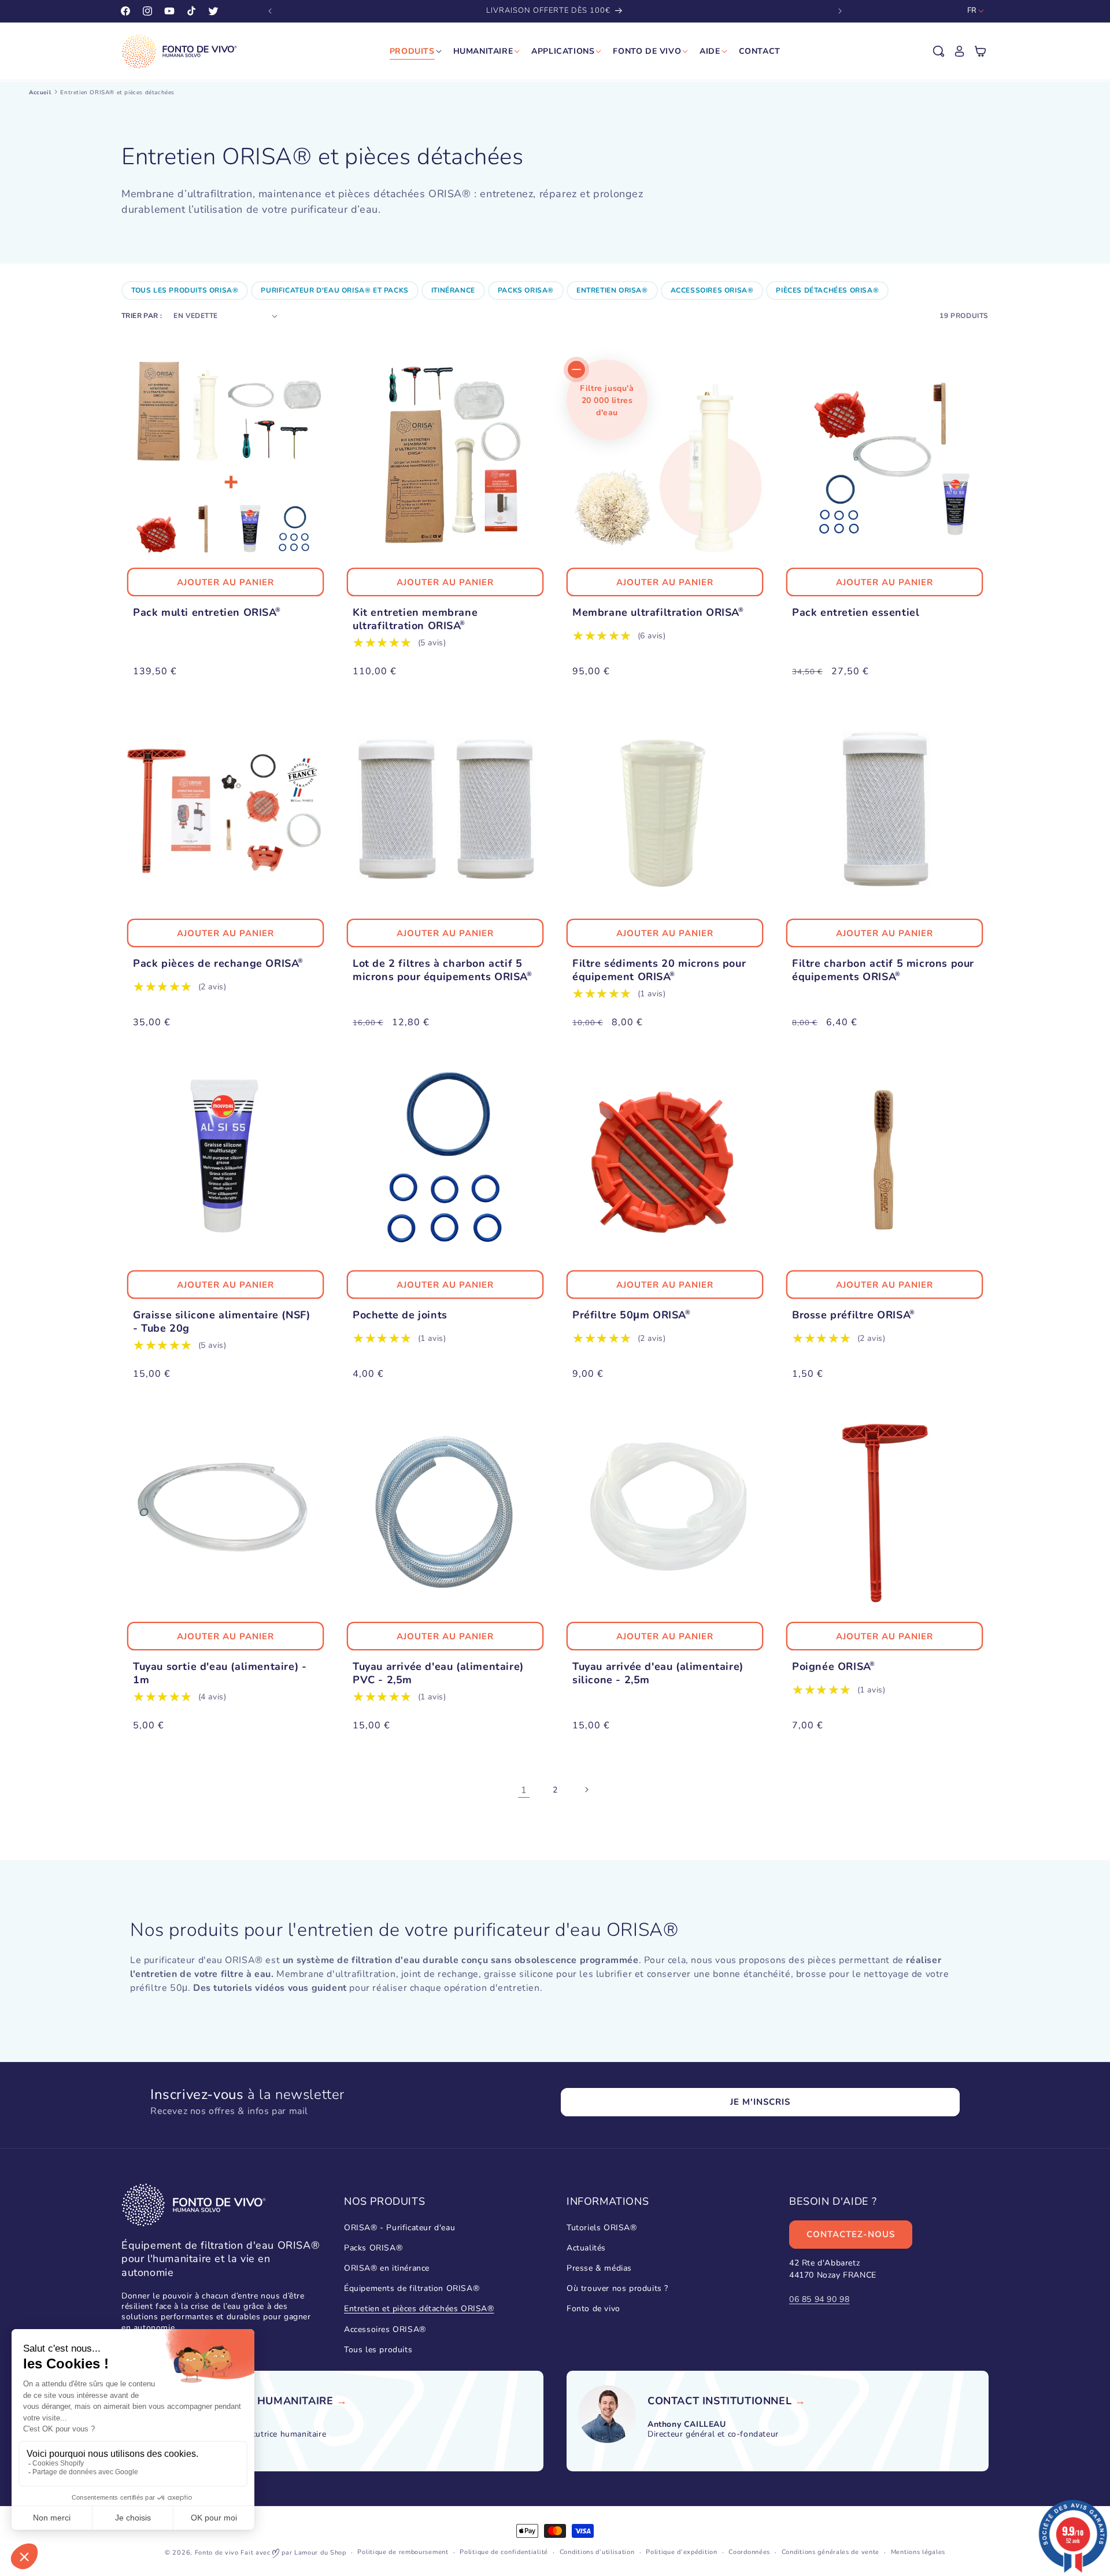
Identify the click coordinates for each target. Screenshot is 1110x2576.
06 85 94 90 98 (819, 2299)
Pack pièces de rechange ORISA (217, 964)
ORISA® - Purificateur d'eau (399, 2227)
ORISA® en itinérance (387, 2268)
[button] (939, 51)
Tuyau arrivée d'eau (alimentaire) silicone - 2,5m (658, 1673)
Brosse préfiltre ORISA (852, 1315)
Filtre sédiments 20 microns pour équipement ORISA (659, 970)
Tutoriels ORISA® (602, 2227)
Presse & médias (599, 2268)
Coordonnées (749, 2552)
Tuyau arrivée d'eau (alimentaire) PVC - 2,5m (438, 1673)
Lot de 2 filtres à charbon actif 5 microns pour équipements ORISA (441, 970)
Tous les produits (378, 2349)
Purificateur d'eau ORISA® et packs (334, 290)
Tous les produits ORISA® (185, 290)
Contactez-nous (851, 2234)
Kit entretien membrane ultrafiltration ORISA (415, 619)
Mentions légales (918, 2552)
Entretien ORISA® (612, 290)
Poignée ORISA (832, 1667)
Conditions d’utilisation (597, 2552)
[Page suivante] (586, 1790)
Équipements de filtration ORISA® (412, 2288)
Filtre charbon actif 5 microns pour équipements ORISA (883, 970)
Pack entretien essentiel (856, 613)
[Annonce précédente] (270, 11)
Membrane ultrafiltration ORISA (656, 613)
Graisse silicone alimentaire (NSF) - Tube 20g (221, 1322)
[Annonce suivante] (840, 11)
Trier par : (142, 316)
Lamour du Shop (320, 2553)
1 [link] (524, 1790)
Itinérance (453, 290)
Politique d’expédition (681, 2552)
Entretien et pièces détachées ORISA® (419, 2309)
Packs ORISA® (526, 290)
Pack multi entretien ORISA (205, 613)
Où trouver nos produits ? (617, 2288)
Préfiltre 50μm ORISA (630, 1315)
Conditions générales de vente (830, 2552)
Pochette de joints (400, 1315)
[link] (268, 2402)
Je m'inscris (760, 2102)
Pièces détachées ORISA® (827, 290)
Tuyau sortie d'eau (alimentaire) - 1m (220, 1673)
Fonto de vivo (593, 2309)
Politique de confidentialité (504, 2552)
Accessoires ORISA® (712, 290)
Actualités (586, 2247)
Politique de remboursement (403, 2552)
